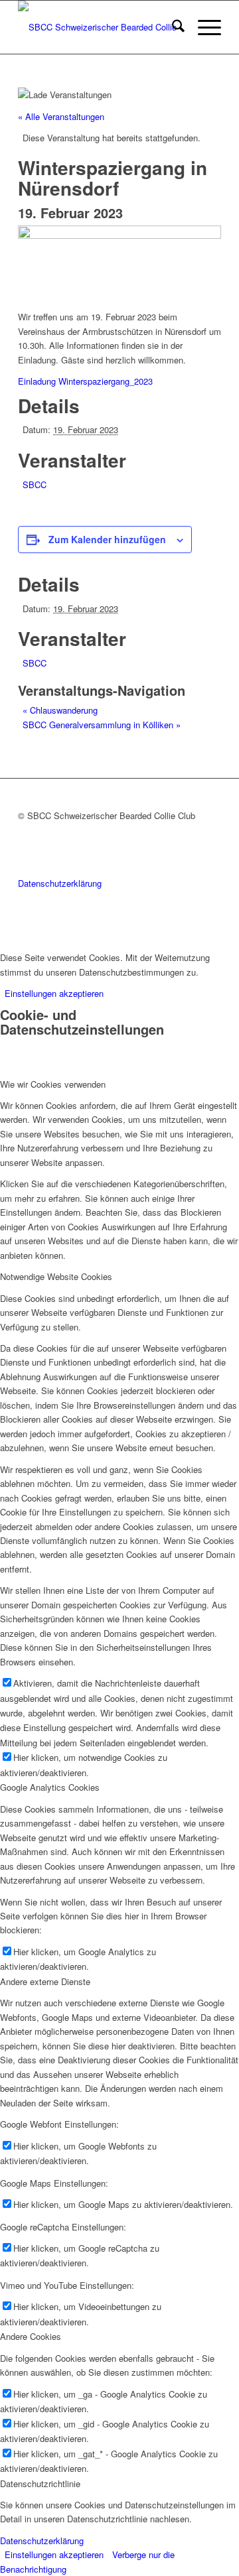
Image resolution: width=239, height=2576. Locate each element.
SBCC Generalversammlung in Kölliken (102, 725)
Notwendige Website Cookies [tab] (56, 1276)
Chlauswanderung (60, 710)
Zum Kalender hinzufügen (107, 539)
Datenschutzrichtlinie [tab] (40, 2483)
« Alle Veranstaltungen (61, 116)
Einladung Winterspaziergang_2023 (85, 381)
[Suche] (172, 27)
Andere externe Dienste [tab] (45, 1981)
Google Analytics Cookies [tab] (50, 1787)
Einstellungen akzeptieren (54, 993)
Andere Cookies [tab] (31, 2336)
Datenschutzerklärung (60, 883)
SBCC (35, 484)
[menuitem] (172, 27)
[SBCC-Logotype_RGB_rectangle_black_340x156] (99, 27)
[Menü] (203, 27)
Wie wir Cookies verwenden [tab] (53, 1084)
